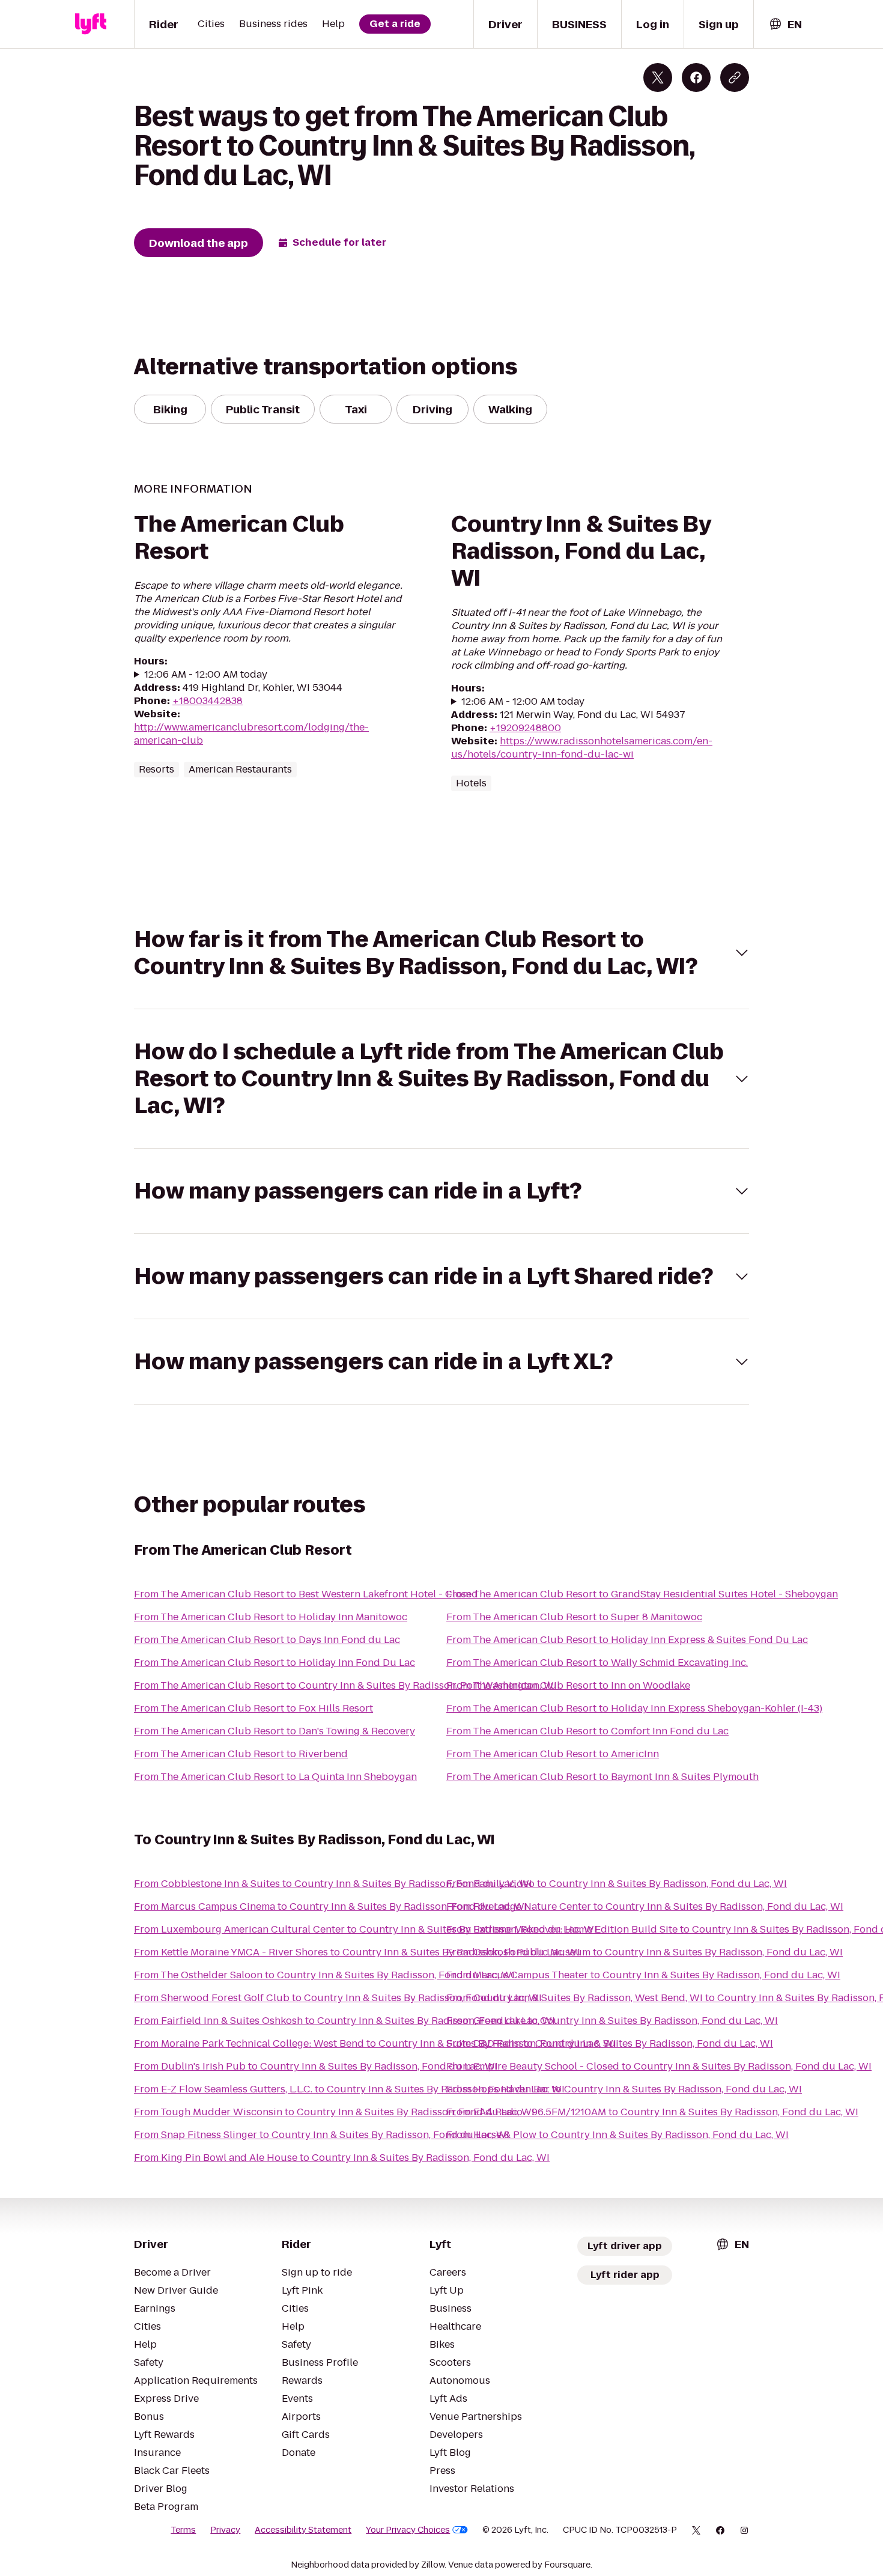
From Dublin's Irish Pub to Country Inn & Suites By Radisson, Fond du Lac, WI (316, 2066)
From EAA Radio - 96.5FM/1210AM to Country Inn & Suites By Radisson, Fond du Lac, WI (652, 2112)
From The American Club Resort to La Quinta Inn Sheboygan (275, 1777)
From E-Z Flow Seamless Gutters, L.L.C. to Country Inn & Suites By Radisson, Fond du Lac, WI (349, 2089)
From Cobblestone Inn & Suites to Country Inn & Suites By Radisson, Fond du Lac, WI (333, 1884)
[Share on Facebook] (696, 77)
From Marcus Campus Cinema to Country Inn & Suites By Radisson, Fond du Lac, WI (331, 1906)
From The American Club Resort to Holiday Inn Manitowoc (271, 1617)
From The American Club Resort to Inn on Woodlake (568, 1685)
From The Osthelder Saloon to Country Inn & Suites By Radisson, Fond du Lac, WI (324, 1975)
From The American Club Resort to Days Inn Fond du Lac (267, 1640)
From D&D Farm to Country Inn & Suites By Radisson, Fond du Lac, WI (610, 2043)
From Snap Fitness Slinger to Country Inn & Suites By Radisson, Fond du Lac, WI (322, 2135)
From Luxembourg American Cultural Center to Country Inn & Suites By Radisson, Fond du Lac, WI (366, 1929)
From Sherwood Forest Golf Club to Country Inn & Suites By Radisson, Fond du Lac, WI (338, 1998)
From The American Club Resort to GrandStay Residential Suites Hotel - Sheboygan (642, 1594)
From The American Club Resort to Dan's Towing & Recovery (275, 1731)
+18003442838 (208, 701)
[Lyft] (91, 24)
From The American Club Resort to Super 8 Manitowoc (574, 1617)
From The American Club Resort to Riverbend (241, 1754)
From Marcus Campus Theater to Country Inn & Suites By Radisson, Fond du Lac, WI (643, 1975)
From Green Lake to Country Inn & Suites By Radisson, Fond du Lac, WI (612, 2021)
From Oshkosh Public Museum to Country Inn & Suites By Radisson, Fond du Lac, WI (645, 1952)
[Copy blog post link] (735, 77)
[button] (441, 953)
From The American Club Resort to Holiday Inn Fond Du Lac (275, 1663)
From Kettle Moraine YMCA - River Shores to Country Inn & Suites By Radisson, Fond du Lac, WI (357, 1952)
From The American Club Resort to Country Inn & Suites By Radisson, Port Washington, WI (345, 1685)
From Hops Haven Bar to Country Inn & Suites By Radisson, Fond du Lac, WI (624, 2089)
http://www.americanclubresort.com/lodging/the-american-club (251, 734)
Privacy (225, 2530)
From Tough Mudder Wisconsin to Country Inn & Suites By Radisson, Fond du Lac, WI (334, 2112)
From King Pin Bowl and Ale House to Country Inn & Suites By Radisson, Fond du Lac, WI (342, 2158)
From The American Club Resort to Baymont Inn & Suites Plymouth (602, 1777)
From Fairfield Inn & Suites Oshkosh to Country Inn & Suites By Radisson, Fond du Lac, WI (344, 2021)
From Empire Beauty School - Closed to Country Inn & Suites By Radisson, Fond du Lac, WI (659, 2066)
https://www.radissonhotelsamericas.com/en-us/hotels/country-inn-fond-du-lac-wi (582, 748)
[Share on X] (658, 77)
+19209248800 (525, 728)
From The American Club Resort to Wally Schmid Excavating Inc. (597, 1663)
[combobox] (785, 24)
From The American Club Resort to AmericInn (553, 1754)
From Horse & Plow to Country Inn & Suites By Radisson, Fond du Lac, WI (617, 2135)
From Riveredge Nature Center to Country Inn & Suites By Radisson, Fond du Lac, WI (645, 1906)
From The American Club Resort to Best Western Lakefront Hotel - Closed (306, 1594)
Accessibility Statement (303, 2530)
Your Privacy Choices (408, 2530)
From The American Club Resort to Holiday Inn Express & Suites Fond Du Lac (627, 1640)
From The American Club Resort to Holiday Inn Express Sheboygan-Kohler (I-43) (634, 1708)
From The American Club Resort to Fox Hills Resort (253, 1708)
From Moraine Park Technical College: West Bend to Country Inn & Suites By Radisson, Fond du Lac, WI (375, 2043)
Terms (183, 2530)
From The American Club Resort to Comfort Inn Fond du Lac (587, 1731)
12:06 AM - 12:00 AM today (206, 675)
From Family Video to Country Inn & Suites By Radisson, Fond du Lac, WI (617, 1884)
